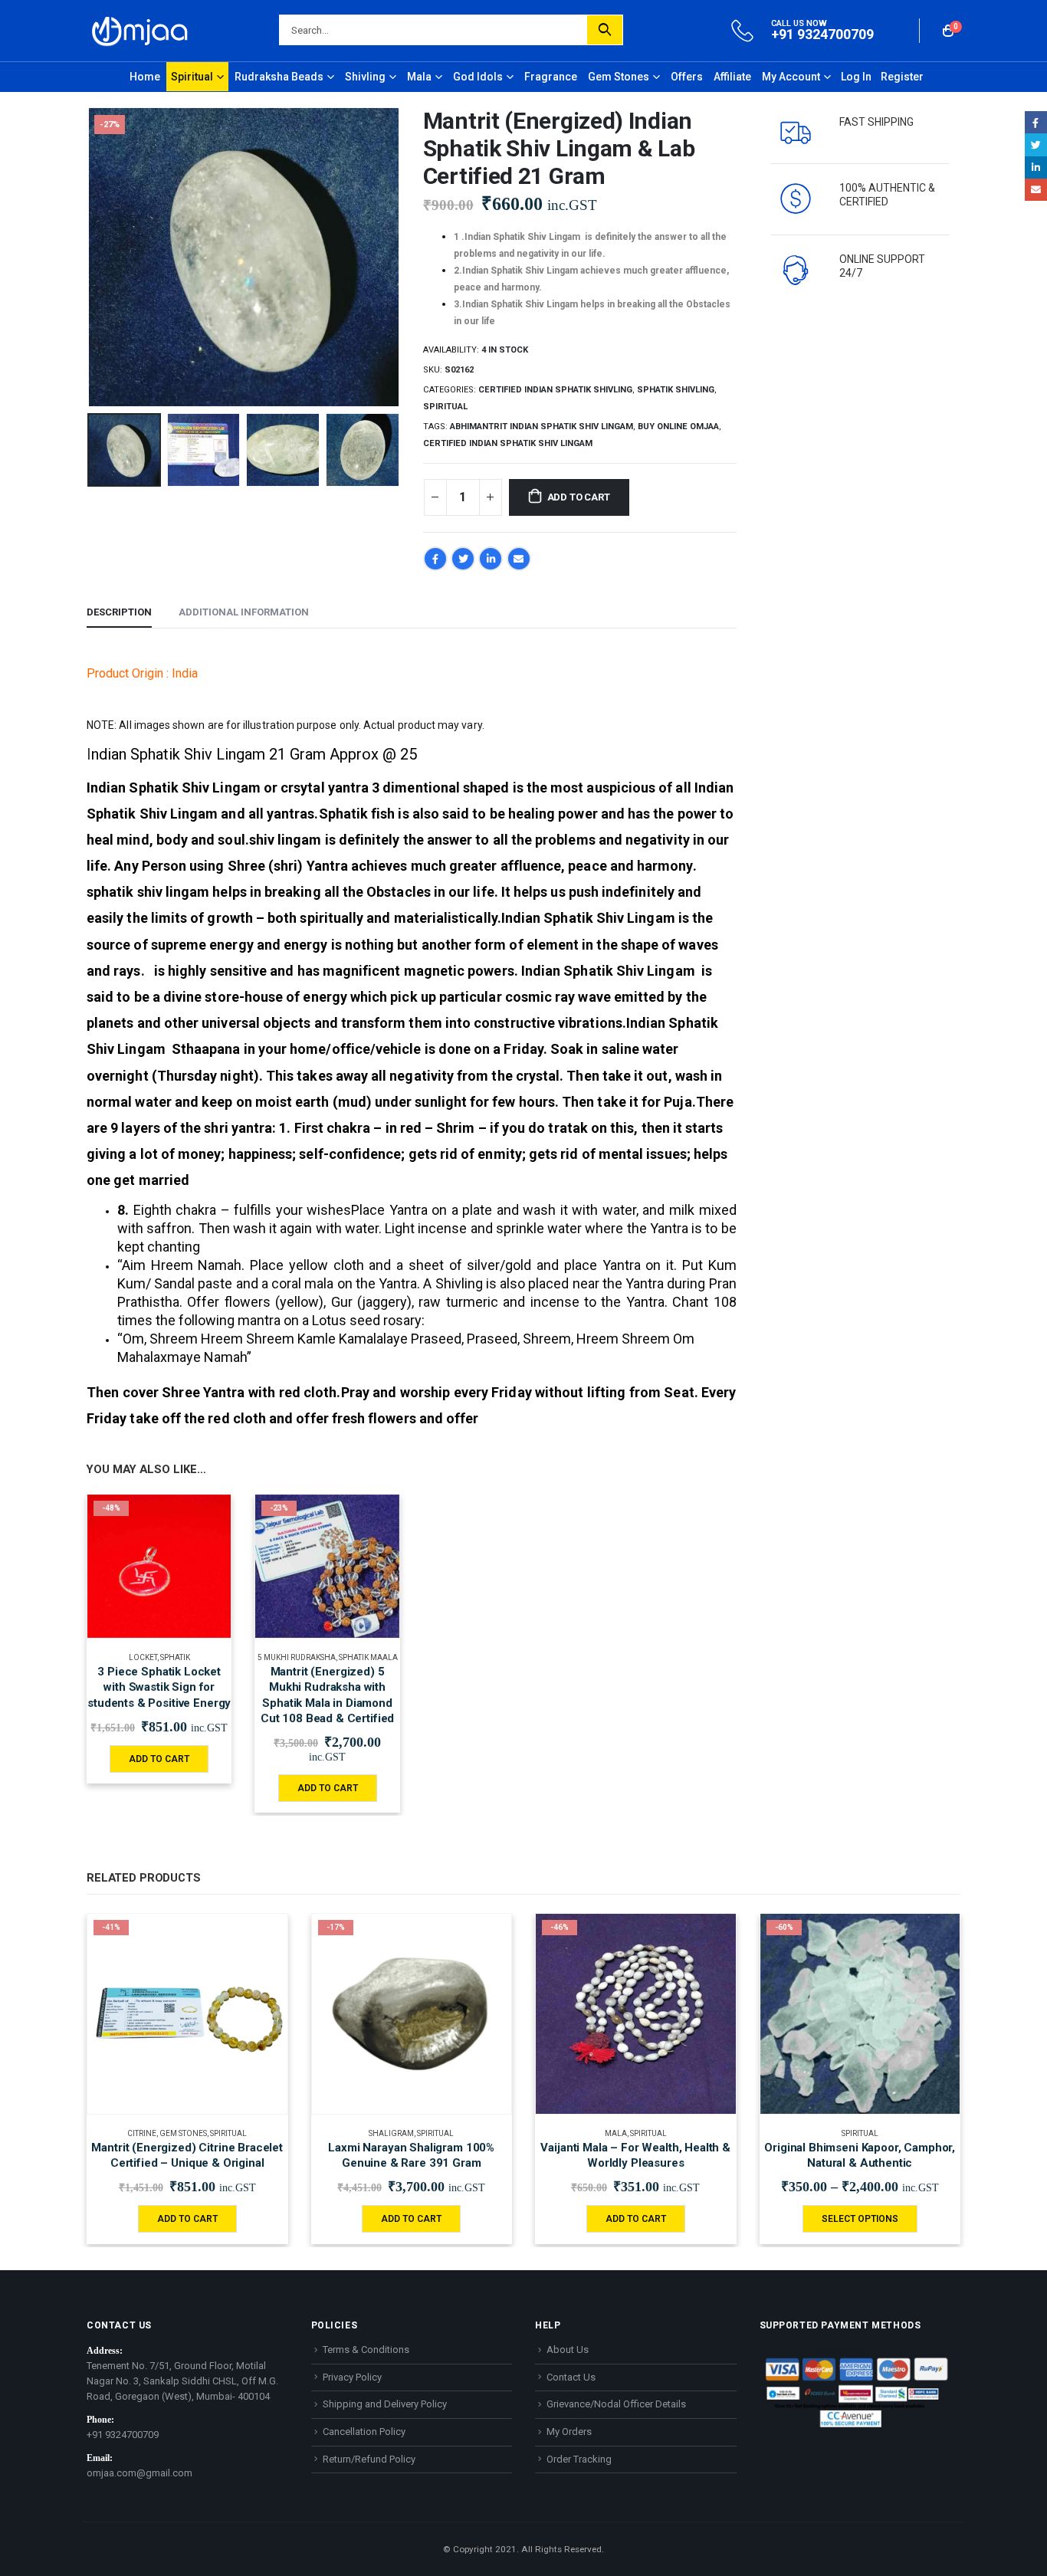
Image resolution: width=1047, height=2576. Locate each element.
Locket (143, 1657)
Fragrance (551, 77)
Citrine (142, 2133)
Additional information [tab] (244, 612)
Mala (419, 77)
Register (902, 77)
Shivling (365, 77)
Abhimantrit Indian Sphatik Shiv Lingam (542, 427)
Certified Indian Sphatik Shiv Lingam (508, 443)
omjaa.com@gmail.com (139, 2473)
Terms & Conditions (366, 2350)
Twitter (463, 559)
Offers (687, 77)
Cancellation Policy (364, 2432)
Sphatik (175, 1657)
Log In (856, 77)
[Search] (605, 30)
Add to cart (579, 497)
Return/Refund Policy (369, 2459)
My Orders (569, 2432)
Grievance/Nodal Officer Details (616, 2404)
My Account (791, 77)
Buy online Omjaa (678, 427)
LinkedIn (491, 559)
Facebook (435, 559)
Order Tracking (579, 2459)
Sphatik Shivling (676, 390)
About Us (568, 2350)
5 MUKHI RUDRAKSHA (297, 1657)
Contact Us (571, 2377)
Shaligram (391, 2133)
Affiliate (732, 77)
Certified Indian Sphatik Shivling (555, 390)
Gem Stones (619, 77)
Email (519, 559)
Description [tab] (119, 612)
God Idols (478, 77)
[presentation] (90, 258)
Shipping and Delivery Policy (385, 2404)
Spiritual (192, 77)
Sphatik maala (368, 1657)
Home (145, 77)
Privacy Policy (352, 2377)
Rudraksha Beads (279, 77)
